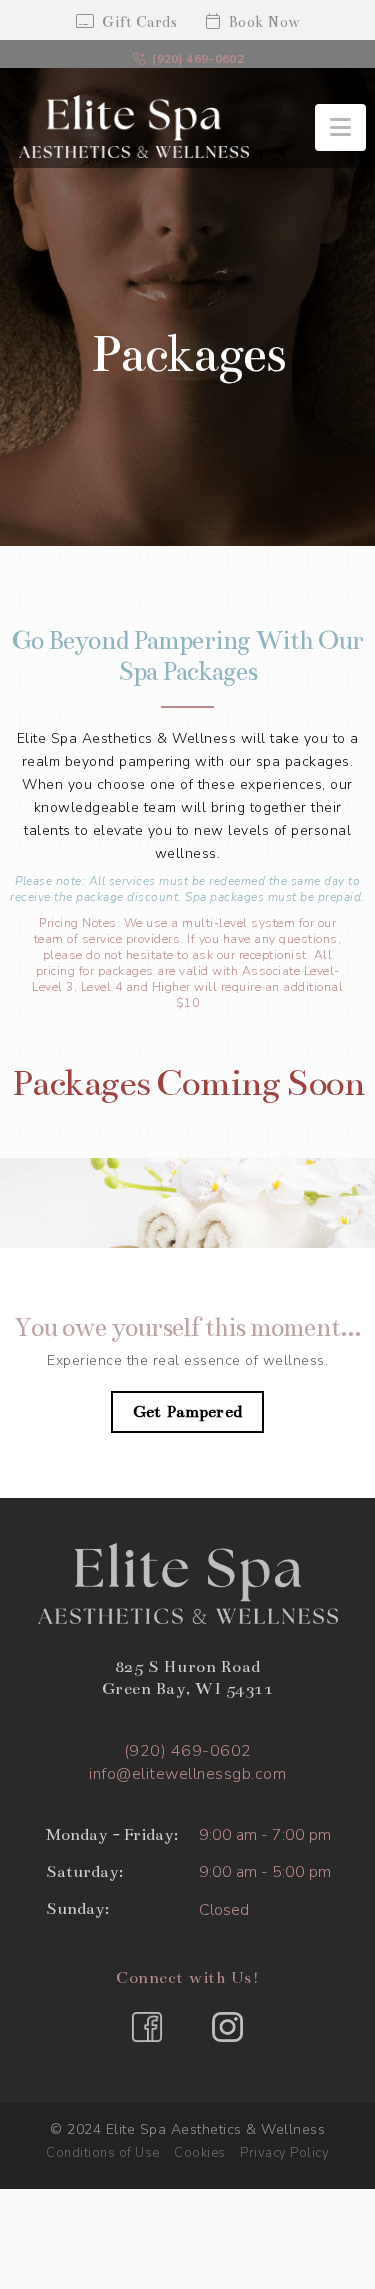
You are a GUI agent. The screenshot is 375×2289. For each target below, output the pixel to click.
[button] (340, 127)
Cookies (200, 2153)
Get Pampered (187, 1412)
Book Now (265, 22)
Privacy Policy (284, 2153)
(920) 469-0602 (198, 59)
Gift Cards (139, 22)
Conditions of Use (103, 2153)
